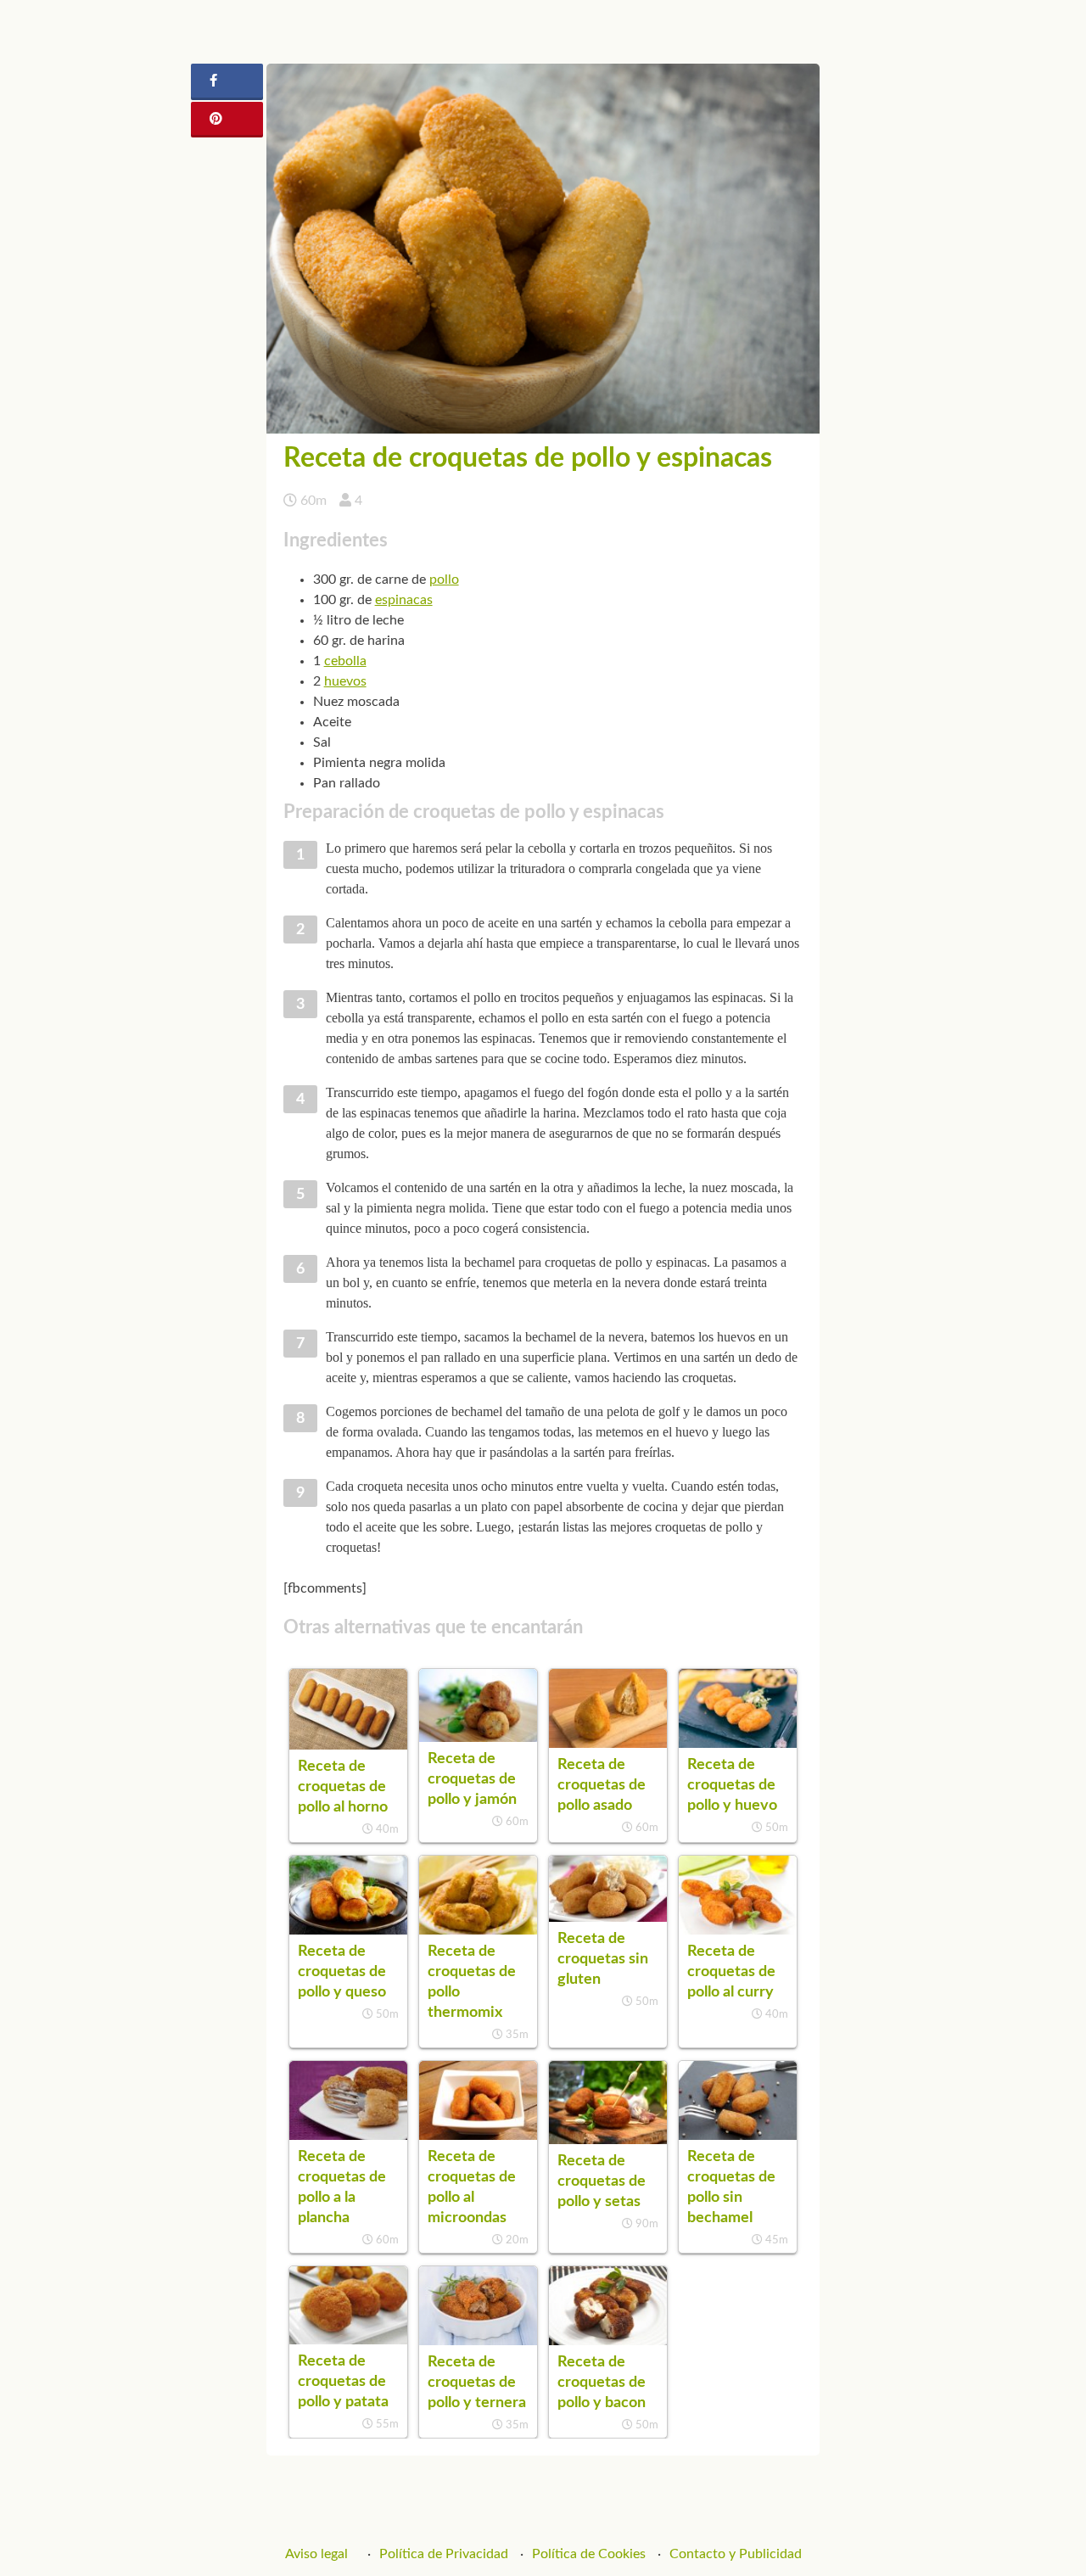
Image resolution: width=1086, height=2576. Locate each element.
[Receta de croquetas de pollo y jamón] (478, 1738)
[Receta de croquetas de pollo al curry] (738, 1930)
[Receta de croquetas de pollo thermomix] (478, 1930)
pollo (444, 580)
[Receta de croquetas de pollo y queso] (348, 1930)
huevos (345, 681)
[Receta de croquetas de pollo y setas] (608, 2140)
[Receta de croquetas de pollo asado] (608, 1744)
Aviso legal (316, 2554)
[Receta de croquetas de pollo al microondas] (478, 2136)
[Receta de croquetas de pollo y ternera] (478, 2341)
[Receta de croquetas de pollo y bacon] (608, 2341)
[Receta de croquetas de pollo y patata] (348, 2340)
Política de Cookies (589, 2554)
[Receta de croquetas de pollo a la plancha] (348, 2136)
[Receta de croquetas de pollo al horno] (348, 1745)
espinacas (404, 600)
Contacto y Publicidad (736, 2554)
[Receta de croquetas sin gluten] (608, 1918)
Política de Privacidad (444, 2554)
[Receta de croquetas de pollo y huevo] (738, 1744)
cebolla (345, 661)
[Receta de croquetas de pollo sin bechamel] (738, 2136)
